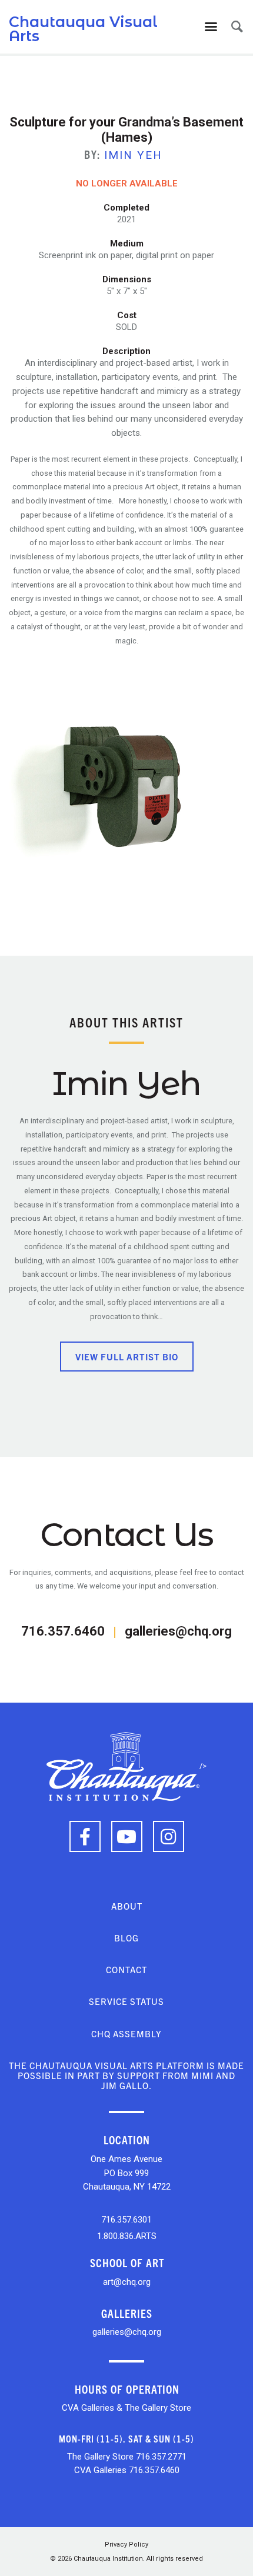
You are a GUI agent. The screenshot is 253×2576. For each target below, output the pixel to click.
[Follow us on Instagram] (169, 1836)
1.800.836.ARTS (127, 2236)
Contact (126, 1969)
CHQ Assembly (126, 2033)
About (127, 1906)
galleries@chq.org (178, 1631)
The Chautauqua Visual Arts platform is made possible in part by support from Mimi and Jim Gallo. (126, 2076)
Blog (126, 1938)
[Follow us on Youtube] (127, 1836)
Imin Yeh (133, 155)
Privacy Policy (126, 2545)
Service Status (126, 2001)
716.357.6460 (63, 1631)
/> (203, 1766)
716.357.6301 (126, 2220)
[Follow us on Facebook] (85, 1836)
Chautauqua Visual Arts (83, 29)
